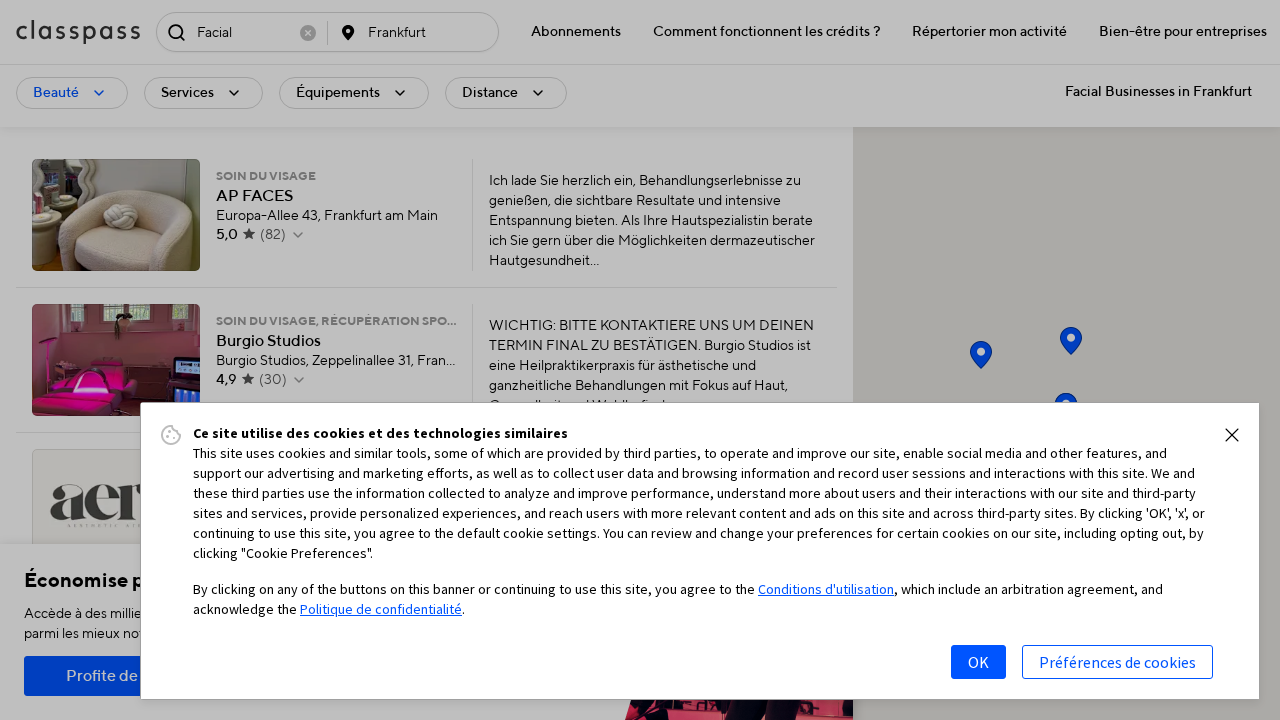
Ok (978, 662)
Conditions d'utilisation (826, 589)
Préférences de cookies (1117, 662)
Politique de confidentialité (381, 609)
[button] (1232, 435)
